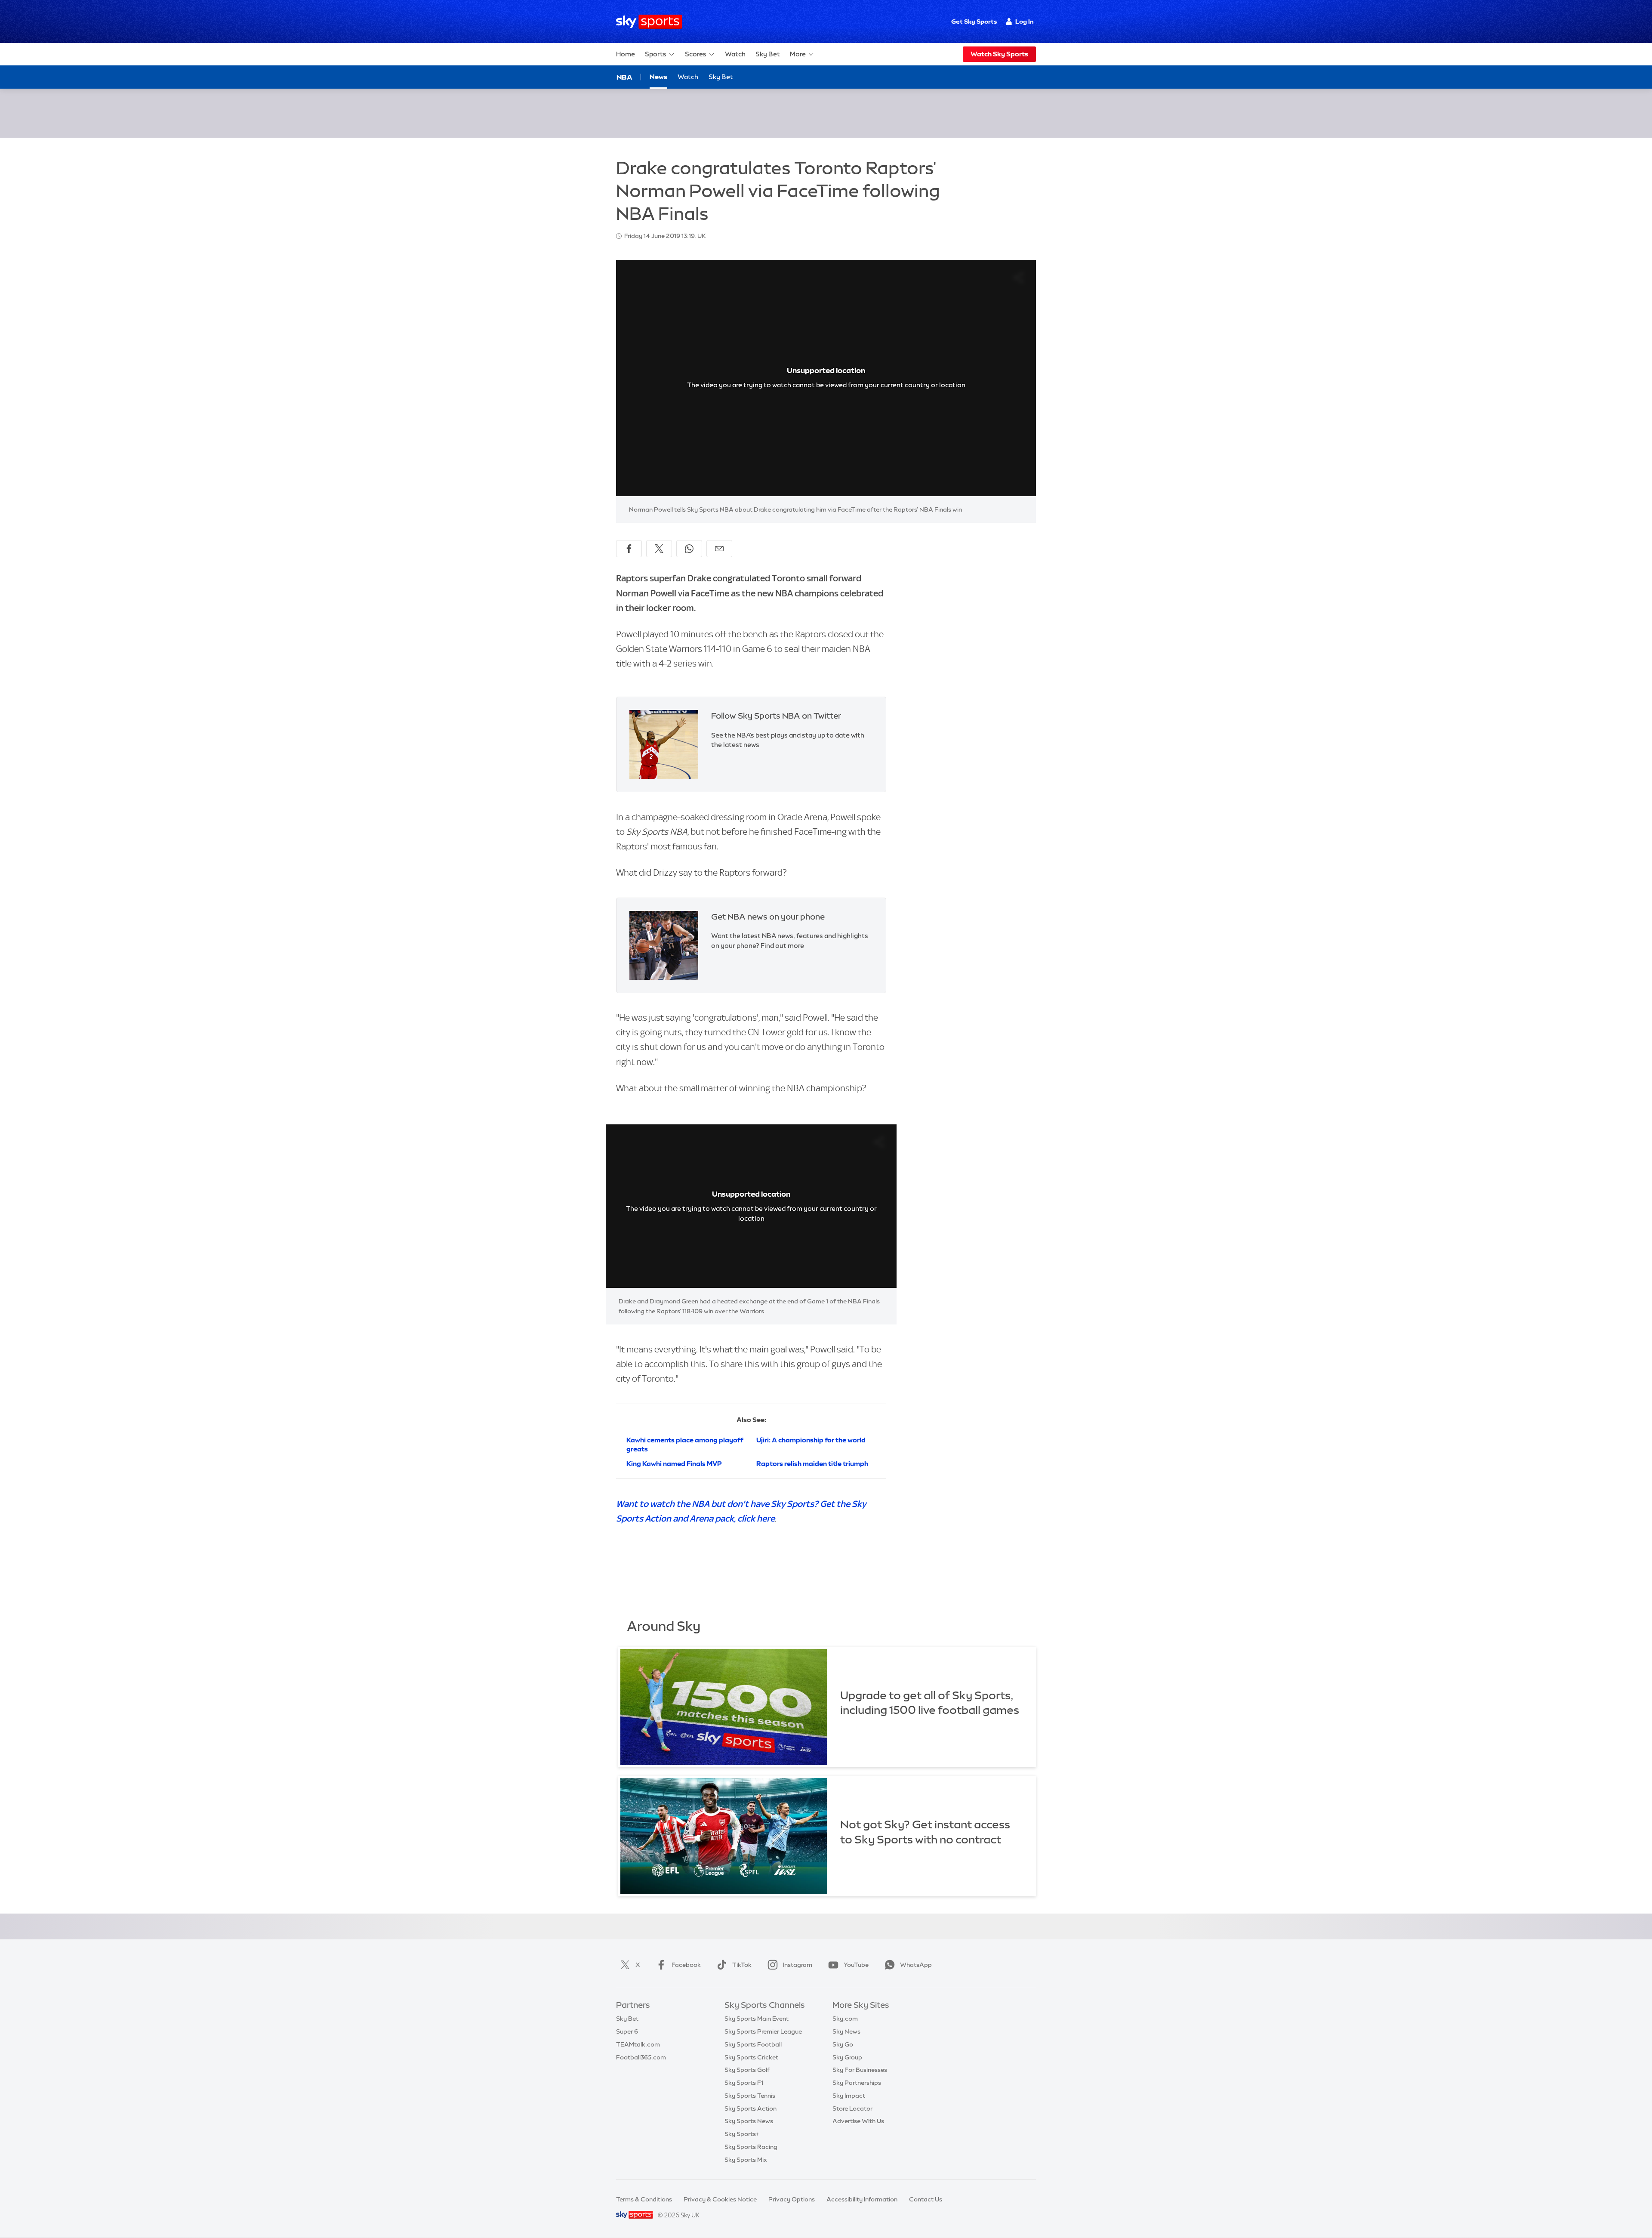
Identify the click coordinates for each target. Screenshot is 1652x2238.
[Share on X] (659, 549)
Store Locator (852, 2108)
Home (626, 54)
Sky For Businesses (860, 2070)
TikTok (742, 1965)
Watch (735, 54)
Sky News (846, 2031)
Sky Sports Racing (751, 2147)
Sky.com (845, 2019)
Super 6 (627, 2031)
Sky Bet (768, 54)
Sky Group (847, 2057)
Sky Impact (849, 2096)
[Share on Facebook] (629, 549)
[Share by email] (719, 549)
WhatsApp (916, 1965)
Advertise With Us (858, 2121)
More (798, 54)
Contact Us (926, 2199)
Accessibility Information (862, 2199)
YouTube (856, 1965)
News (658, 77)
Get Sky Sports (974, 22)
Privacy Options (792, 2199)
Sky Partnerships (857, 2083)
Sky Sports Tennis (750, 2096)
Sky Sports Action (750, 2108)
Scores (696, 54)
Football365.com (641, 2057)
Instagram (798, 1965)
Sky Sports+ (742, 2134)
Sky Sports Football (753, 2044)
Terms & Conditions (644, 2199)
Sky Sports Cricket (751, 2057)
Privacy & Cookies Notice (720, 2199)
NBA (624, 77)
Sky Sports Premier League (763, 2031)
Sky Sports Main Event (757, 2019)
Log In (1025, 22)
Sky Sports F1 (744, 2083)
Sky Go (843, 2044)
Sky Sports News (749, 2121)
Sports (656, 54)
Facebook (686, 1965)
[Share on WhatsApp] (689, 549)
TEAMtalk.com (638, 2044)
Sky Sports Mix (746, 2160)
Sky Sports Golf (747, 2070)
